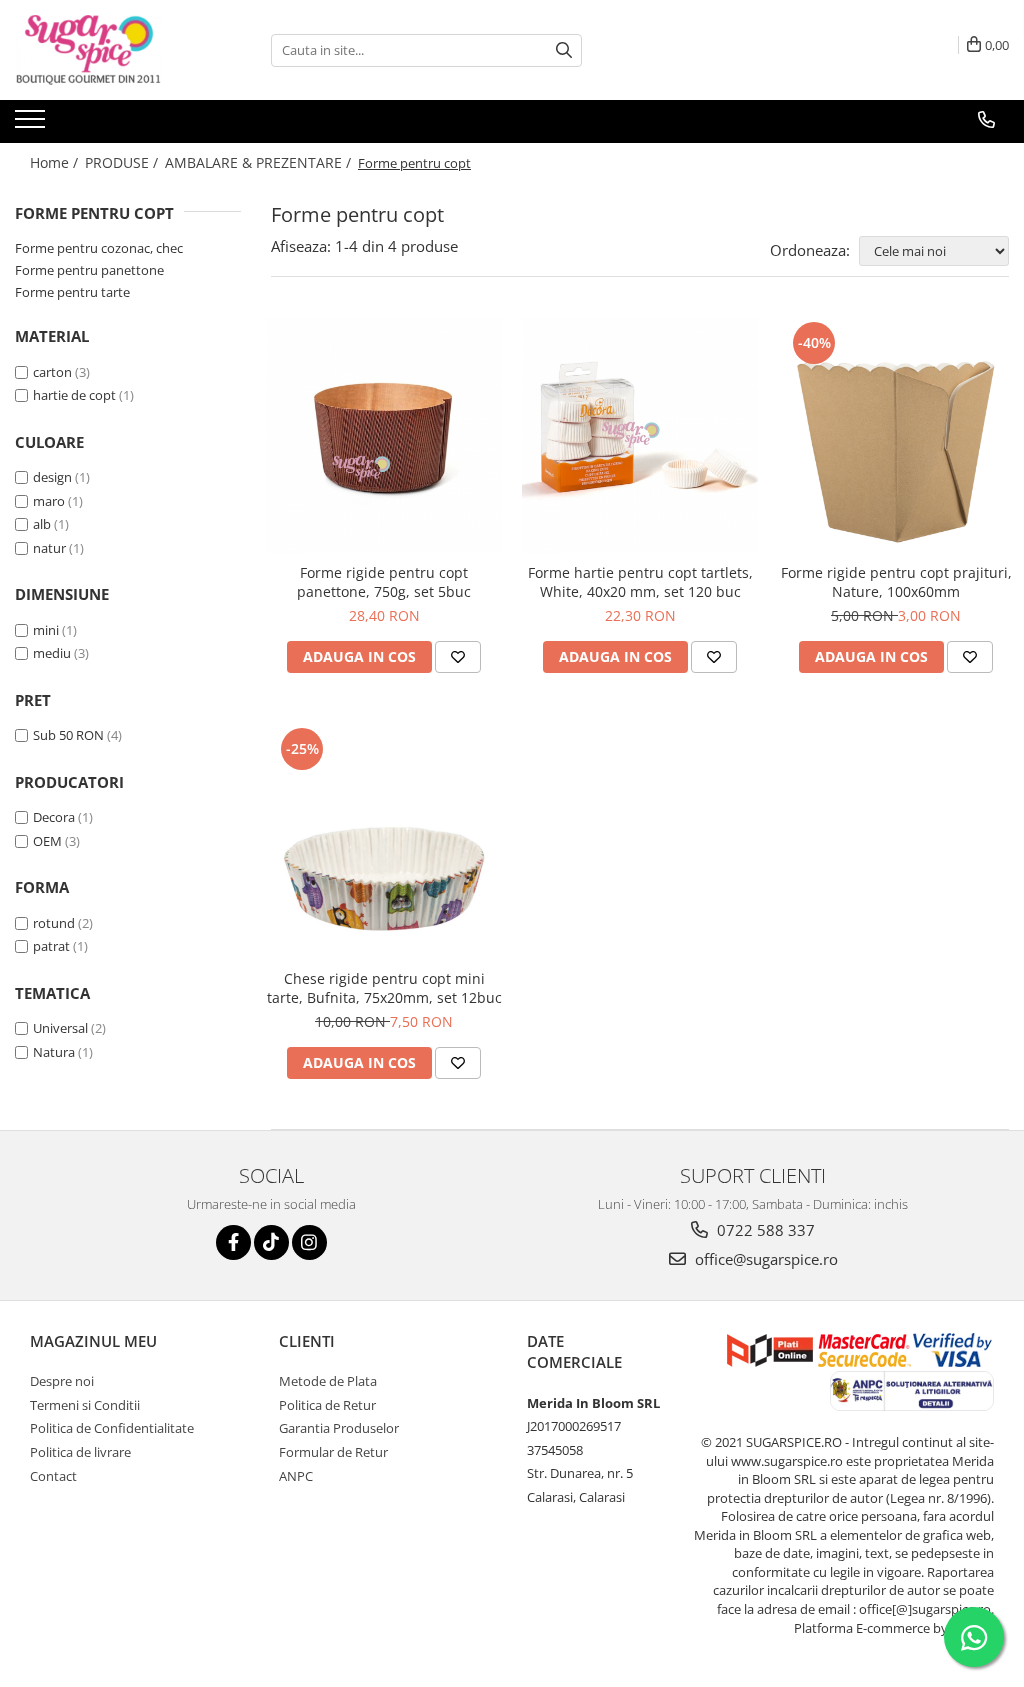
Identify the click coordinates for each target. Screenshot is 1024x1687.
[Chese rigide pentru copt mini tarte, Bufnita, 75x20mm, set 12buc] (384, 841)
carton (52, 372)
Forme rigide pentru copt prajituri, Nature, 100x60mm (896, 582)
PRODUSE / (123, 162)
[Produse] (32, 125)
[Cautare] (564, 50)
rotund (54, 923)
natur (49, 548)
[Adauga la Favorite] (458, 657)
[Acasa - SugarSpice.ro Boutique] (115, 50)
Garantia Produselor (339, 1428)
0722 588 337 (764, 1230)
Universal (60, 1028)
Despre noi (62, 1381)
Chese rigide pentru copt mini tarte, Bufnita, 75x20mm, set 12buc (384, 988)
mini (46, 630)
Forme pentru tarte (72, 292)
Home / (56, 162)
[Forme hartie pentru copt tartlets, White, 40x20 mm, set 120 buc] (640, 435)
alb (42, 524)
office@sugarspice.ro (764, 1259)
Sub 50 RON (68, 735)
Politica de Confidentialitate (112, 1428)
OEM (47, 841)
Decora (54, 817)
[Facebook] (233, 1242)
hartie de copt (74, 395)
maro (49, 501)
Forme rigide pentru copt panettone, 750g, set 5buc (384, 582)
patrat (51, 946)
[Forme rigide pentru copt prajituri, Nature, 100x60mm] (896, 435)
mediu (52, 653)
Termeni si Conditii (85, 1405)
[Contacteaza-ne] (986, 120)
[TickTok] (271, 1242)
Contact (53, 1476)
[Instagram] (309, 1242)
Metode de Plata (328, 1381)
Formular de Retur (333, 1452)
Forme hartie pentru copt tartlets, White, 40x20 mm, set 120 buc (640, 582)
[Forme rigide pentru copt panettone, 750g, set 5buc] (384, 435)
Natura (54, 1052)
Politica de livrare (80, 1452)
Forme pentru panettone (89, 270)
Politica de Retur (327, 1405)
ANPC (296, 1476)
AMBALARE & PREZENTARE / (260, 162)
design (52, 477)
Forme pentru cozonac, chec (99, 248)
